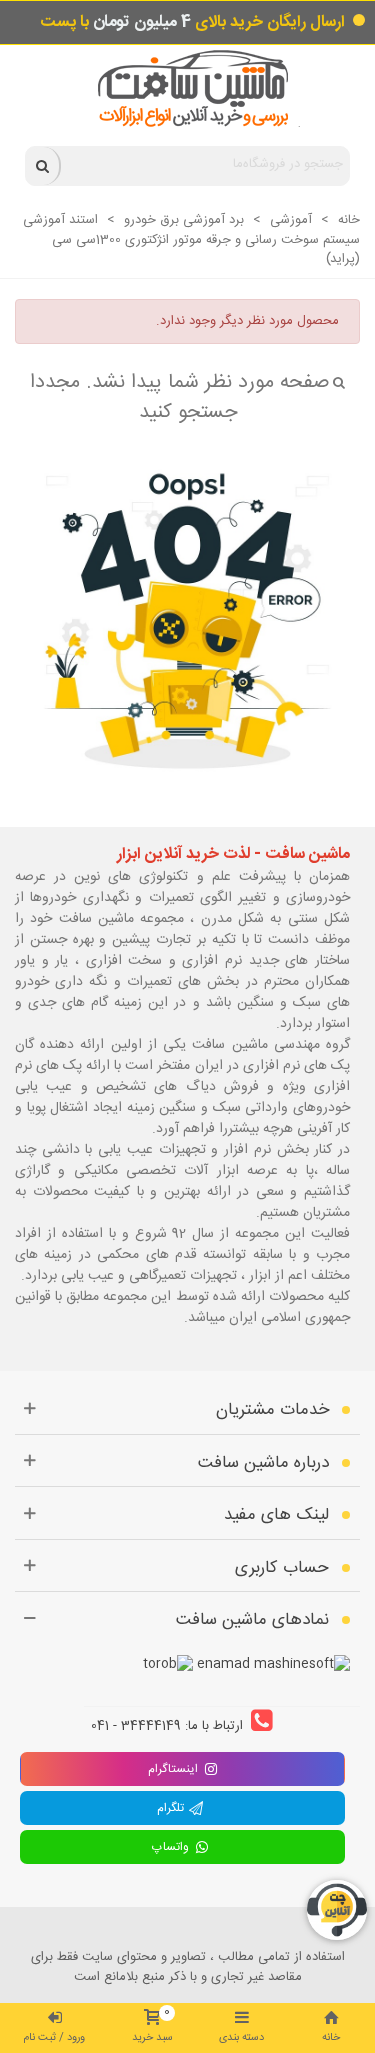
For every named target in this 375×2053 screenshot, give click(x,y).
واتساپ (173, 1847)
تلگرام (173, 1808)
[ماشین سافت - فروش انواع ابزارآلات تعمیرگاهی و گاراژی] (187, 88)
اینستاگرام (173, 1769)
